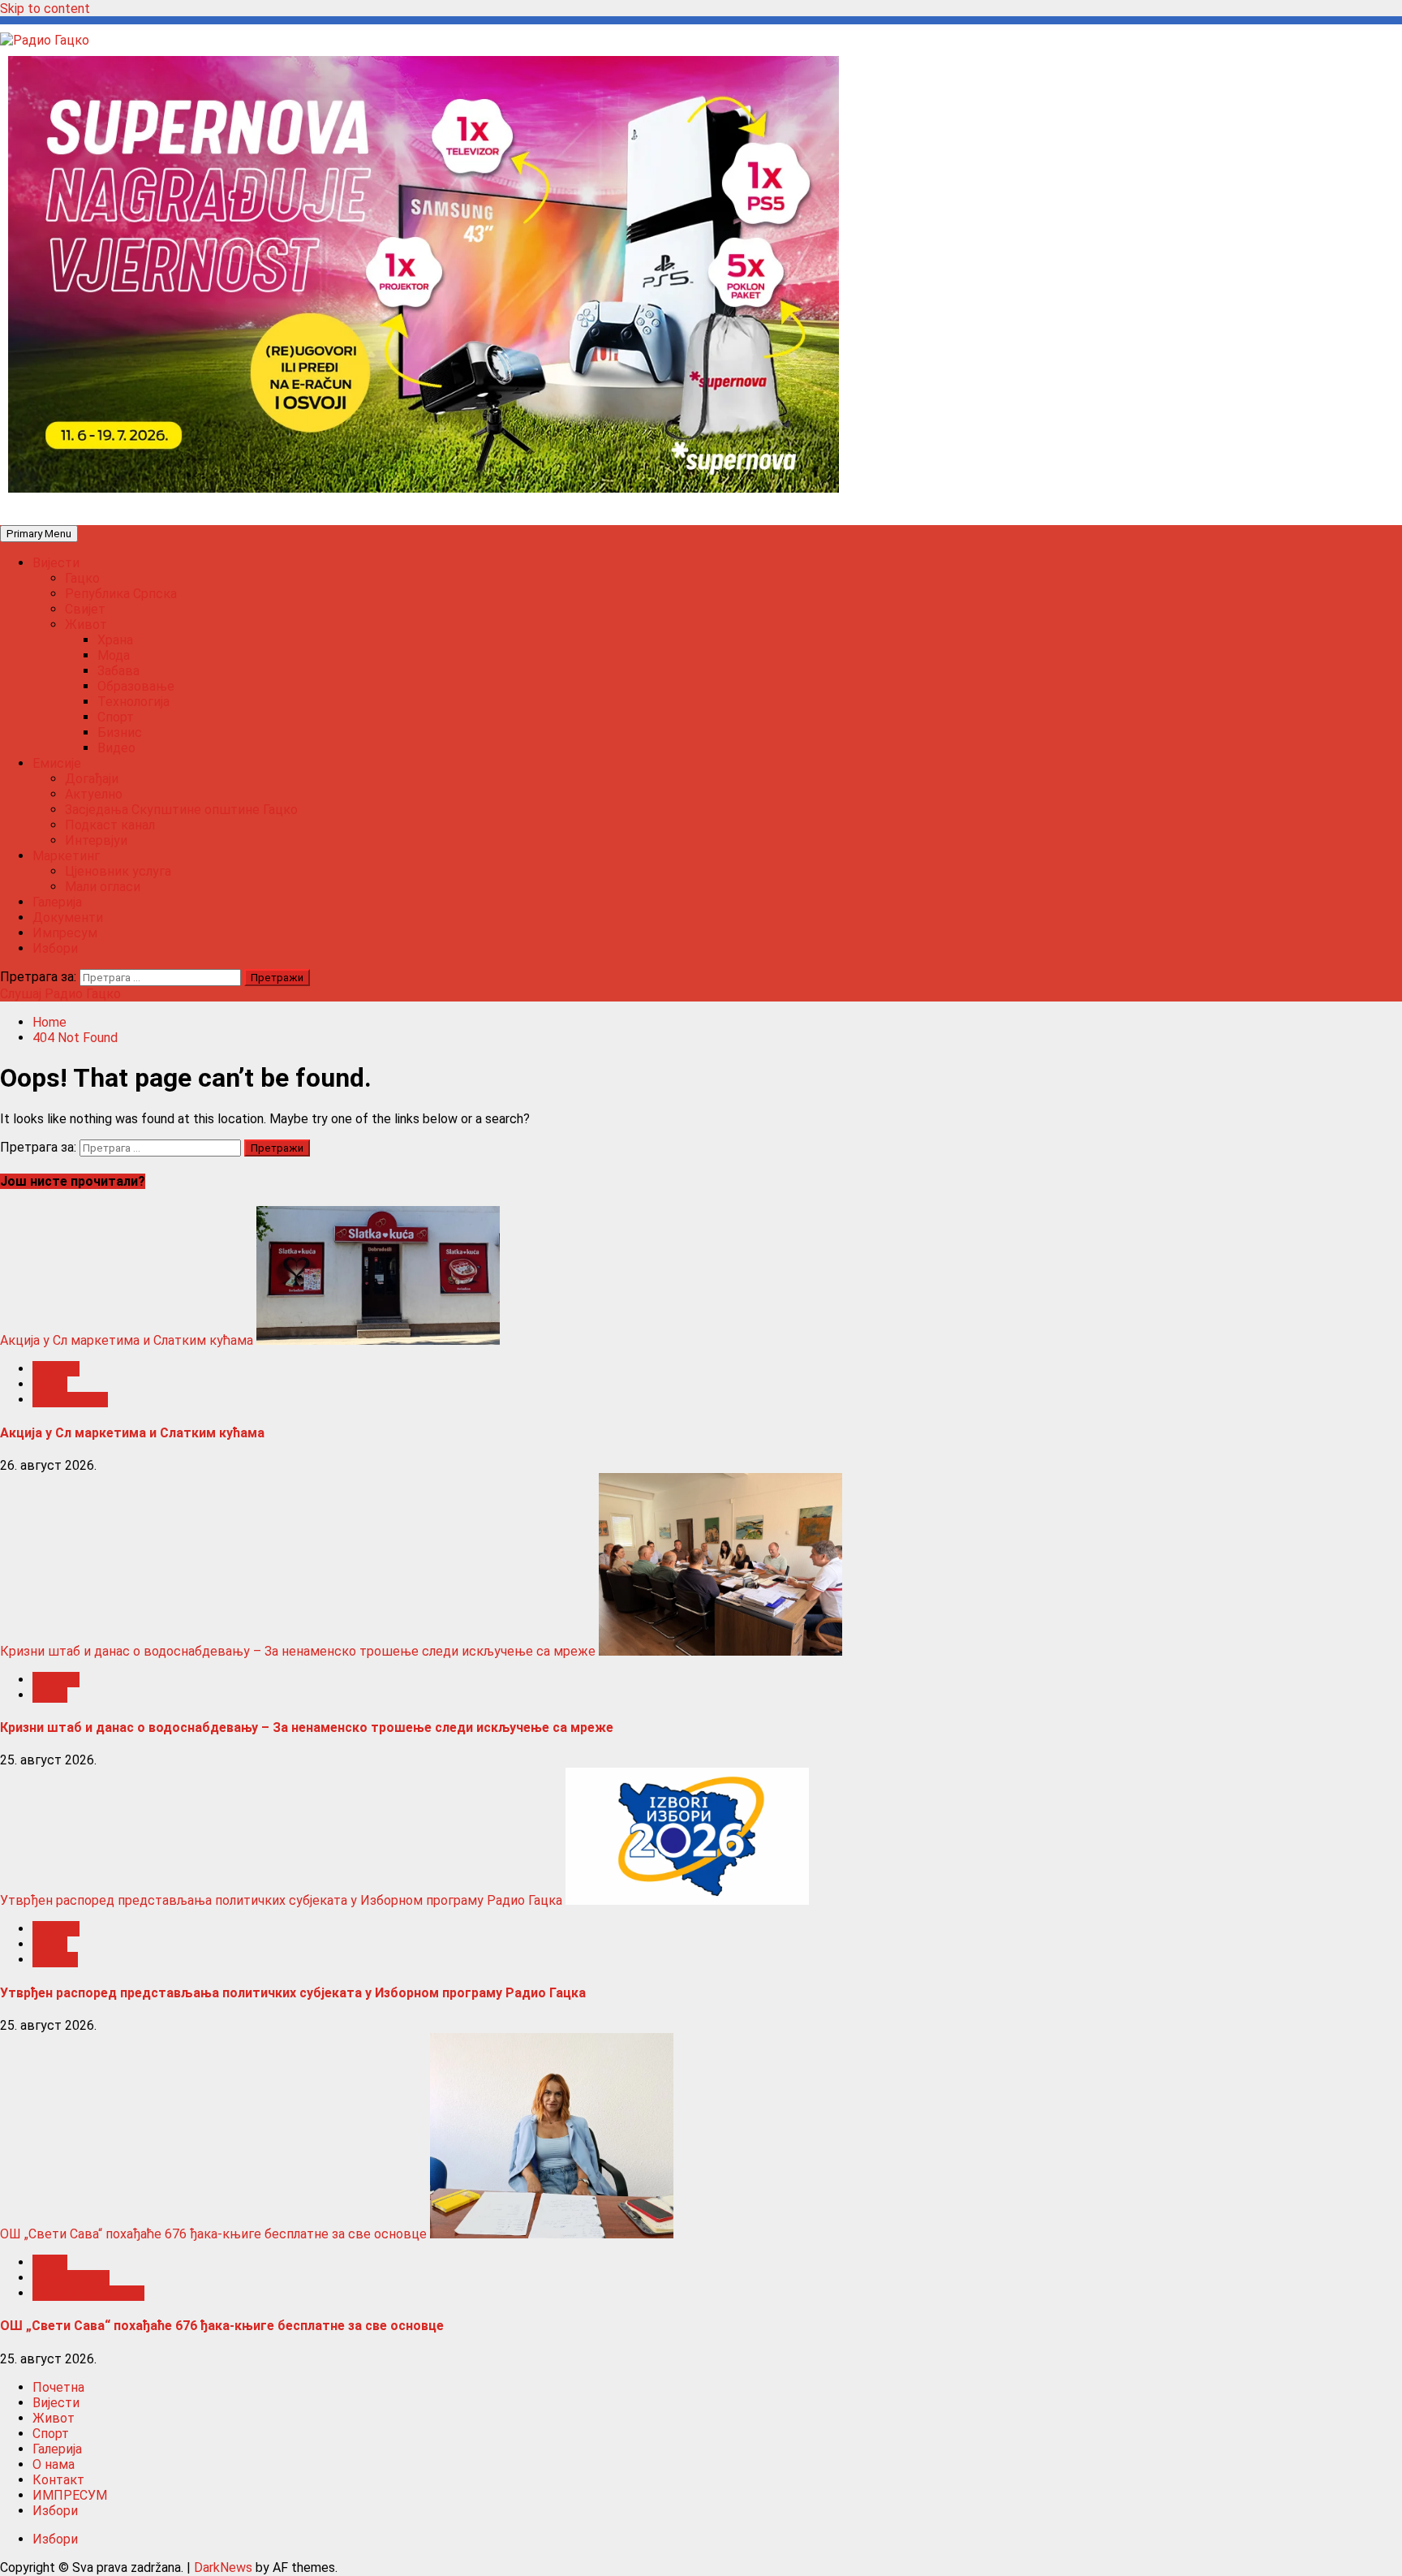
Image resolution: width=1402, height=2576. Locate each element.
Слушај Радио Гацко (60, 994)
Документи (68, 918)
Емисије (57, 763)
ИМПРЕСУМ (70, 2495)
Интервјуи (96, 840)
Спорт (116, 717)
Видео (116, 748)
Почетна (58, 2387)
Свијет (85, 609)
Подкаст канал (110, 825)
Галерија (57, 902)
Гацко (82, 578)
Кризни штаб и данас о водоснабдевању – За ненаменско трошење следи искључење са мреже (298, 1651)
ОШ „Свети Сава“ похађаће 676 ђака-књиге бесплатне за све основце (213, 2234)
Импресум (65, 933)
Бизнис (120, 732)
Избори (55, 948)
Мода (114, 655)
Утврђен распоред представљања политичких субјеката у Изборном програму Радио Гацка (281, 1900)
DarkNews (223, 2567)
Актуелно (94, 794)
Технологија (133, 702)
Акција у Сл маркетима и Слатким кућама (127, 1340)
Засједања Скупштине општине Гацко (181, 810)
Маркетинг (66, 856)
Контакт (58, 2480)
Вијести (56, 563)
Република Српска (121, 594)
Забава (118, 671)
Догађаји (92, 779)
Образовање (136, 686)
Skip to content (45, 9)
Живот (86, 625)
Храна (115, 640)
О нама (54, 2464)
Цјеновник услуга (118, 871)
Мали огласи (103, 887)
